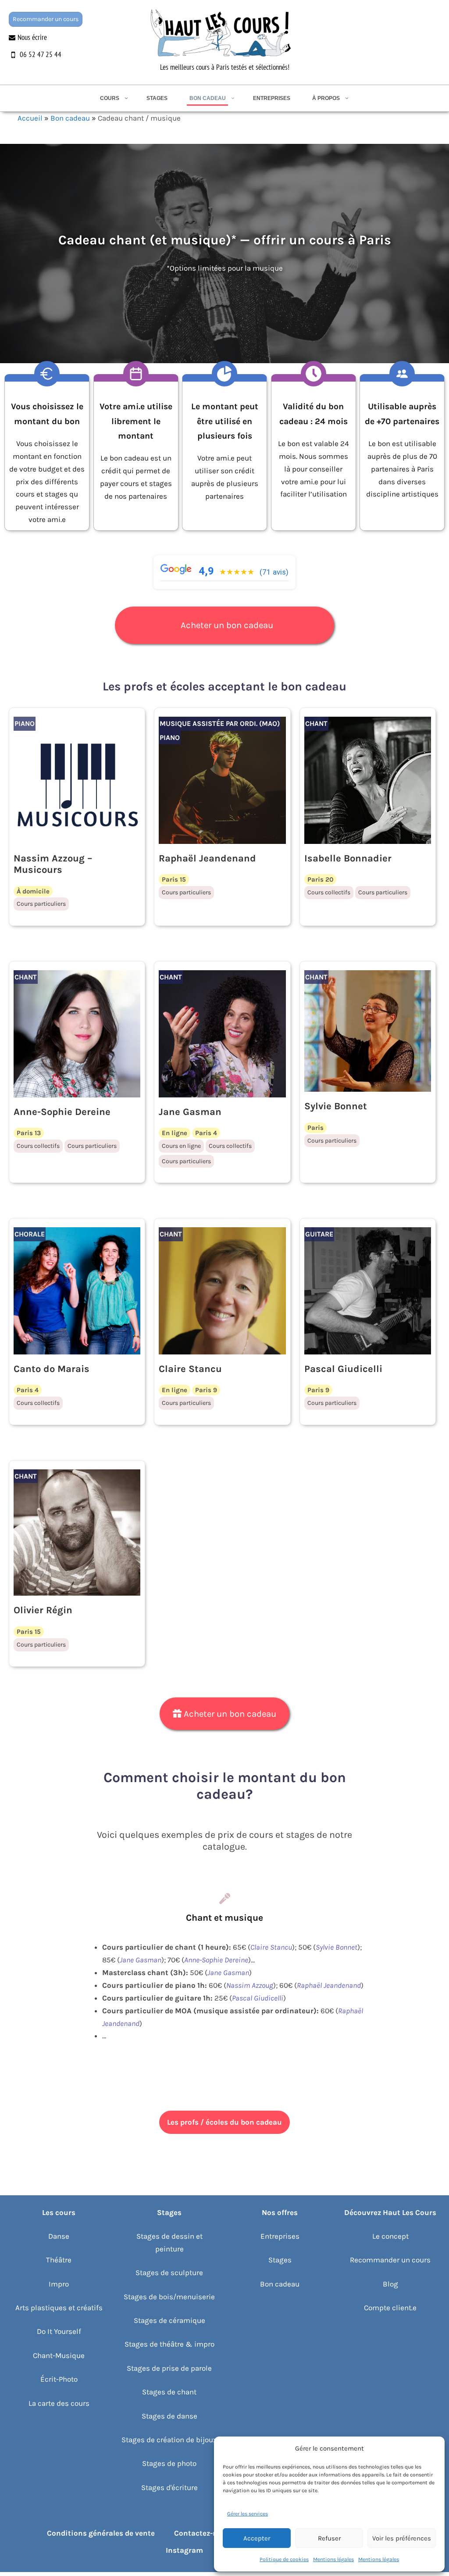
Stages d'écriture (169, 2487)
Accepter (257, 2538)
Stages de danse (169, 2416)
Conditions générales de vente (101, 2533)
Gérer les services (248, 2514)
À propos (326, 98)
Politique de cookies (284, 2559)
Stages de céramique (169, 2320)
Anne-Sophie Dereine (62, 1112)
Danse (59, 2236)
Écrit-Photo (59, 2379)
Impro (59, 2284)
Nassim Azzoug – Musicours (53, 864)
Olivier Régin (43, 1610)
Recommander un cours (46, 19)
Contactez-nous (202, 2533)
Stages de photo (169, 2463)
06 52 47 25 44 (41, 54)
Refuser (329, 2538)
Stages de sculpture (169, 2272)
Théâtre (59, 2260)
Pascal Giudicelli (343, 1369)
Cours (110, 98)
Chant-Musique (59, 2355)
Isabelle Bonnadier (348, 858)
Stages (157, 98)
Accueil (30, 118)
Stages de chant (169, 2392)
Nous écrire (32, 37)
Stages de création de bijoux (169, 2440)
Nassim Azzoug (250, 1985)
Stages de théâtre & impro (169, 2344)
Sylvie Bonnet (336, 1106)
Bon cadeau (208, 98)
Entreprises (272, 98)
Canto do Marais (52, 1369)
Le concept (390, 2236)
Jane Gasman (190, 1112)
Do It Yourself (59, 2331)
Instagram (184, 2550)
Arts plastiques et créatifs (59, 2308)
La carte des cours (59, 2403)
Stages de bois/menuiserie (169, 2297)
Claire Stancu (190, 1369)
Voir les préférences (402, 2538)
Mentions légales (333, 2559)
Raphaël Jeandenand (207, 858)
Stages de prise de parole (169, 2368)
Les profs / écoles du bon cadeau (224, 2122)
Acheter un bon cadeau (227, 625)
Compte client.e (390, 2308)
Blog (390, 2284)
